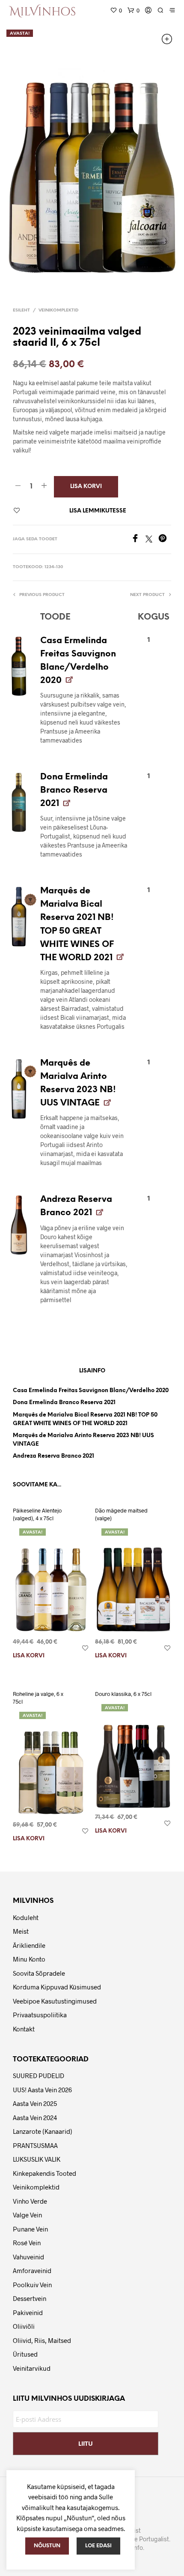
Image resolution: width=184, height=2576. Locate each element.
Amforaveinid (32, 2270)
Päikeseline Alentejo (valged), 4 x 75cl (37, 1514)
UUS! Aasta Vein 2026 (42, 2090)
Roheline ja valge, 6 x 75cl (38, 1698)
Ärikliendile (29, 1945)
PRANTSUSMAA (35, 2145)
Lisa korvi (86, 487)
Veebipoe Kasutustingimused (55, 2001)
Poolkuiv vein (32, 2285)
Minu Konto (29, 1959)
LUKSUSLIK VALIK (37, 2159)
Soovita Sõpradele (39, 1973)
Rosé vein (27, 2243)
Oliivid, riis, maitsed (42, 2340)
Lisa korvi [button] (29, 1656)
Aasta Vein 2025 (35, 2103)
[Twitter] (152, 540)
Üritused (25, 2354)
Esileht (21, 310)
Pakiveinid (28, 2312)
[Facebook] (138, 540)
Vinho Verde (30, 2201)
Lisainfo (92, 1371)
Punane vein (30, 2229)
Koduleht (26, 1917)
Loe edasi (98, 2546)
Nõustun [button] (47, 2546)
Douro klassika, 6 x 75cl (123, 1694)
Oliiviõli (24, 2326)
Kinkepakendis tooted (45, 2173)
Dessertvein (30, 2298)
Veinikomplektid (58, 310)
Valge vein (27, 2215)
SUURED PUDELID (39, 2076)
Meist (21, 1931)
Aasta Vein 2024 (35, 2118)
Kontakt (24, 2029)
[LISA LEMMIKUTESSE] (85, 1648)
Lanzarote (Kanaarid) (43, 2131)
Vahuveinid (28, 2257)
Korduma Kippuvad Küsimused (57, 1987)
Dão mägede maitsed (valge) (121, 1514)
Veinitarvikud (32, 2368)
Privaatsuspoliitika (40, 2015)
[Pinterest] (165, 540)
